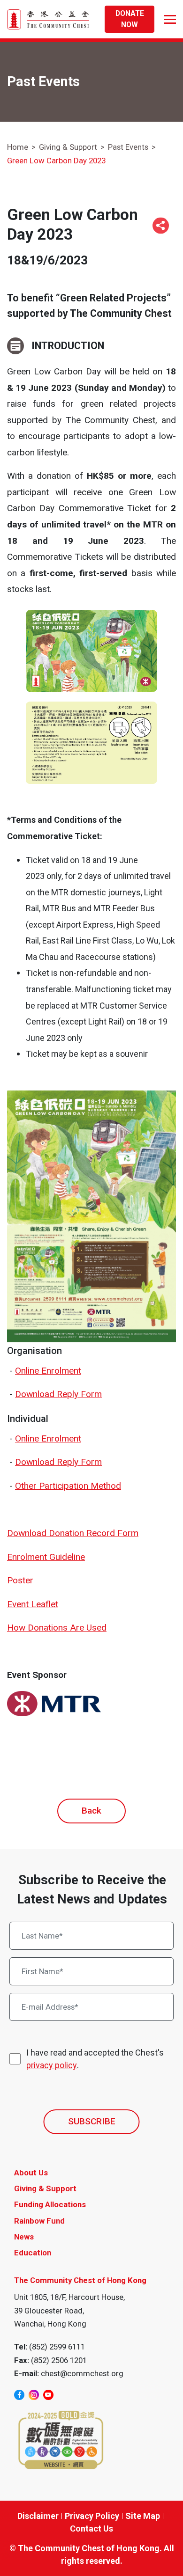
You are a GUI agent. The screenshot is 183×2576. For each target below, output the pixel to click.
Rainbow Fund (39, 2221)
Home (18, 147)
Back (91, 1811)
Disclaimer (38, 2516)
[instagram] (34, 2395)
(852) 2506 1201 (59, 2360)
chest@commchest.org (82, 2373)
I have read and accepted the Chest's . (95, 2059)
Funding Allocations (50, 2204)
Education (33, 2253)
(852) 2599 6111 (57, 2347)
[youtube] (48, 2395)
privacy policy (52, 2065)
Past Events (128, 147)
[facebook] (19, 2395)
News (24, 2237)
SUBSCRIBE (92, 2121)
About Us (31, 2173)
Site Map (143, 2516)
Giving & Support (68, 147)
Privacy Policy (92, 2516)
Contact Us (91, 2528)
